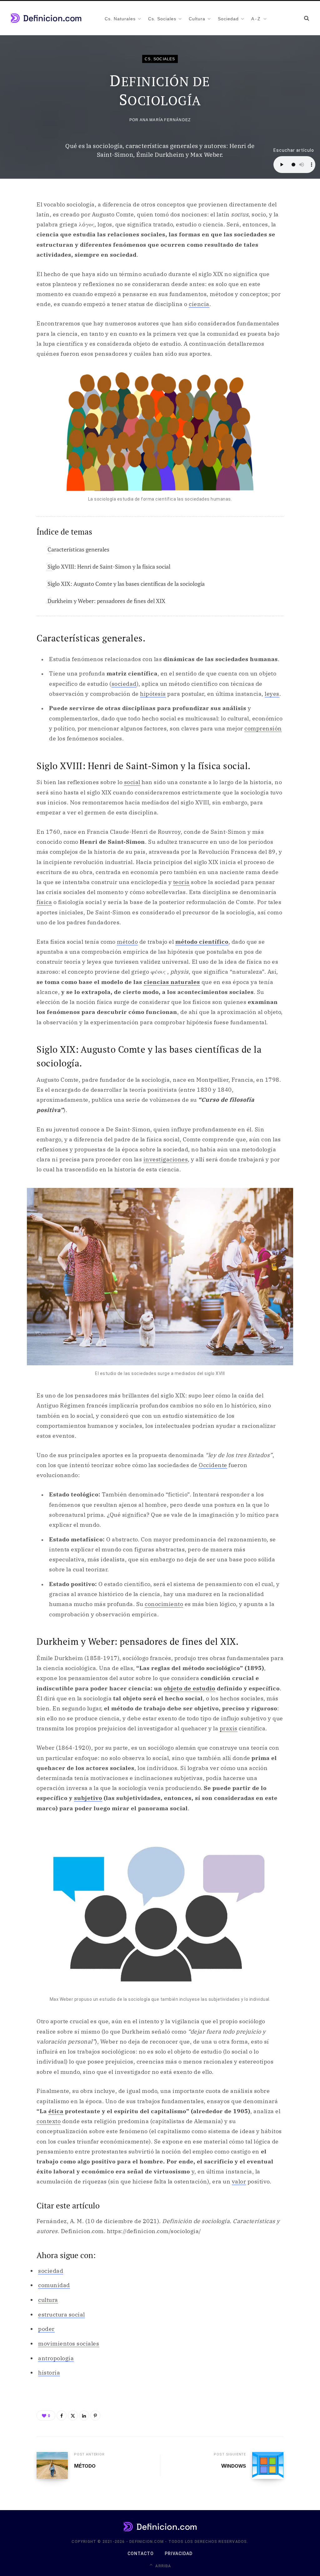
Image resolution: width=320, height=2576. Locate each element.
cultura (48, 2300)
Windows (234, 2466)
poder (46, 2329)
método (127, 942)
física (44, 902)
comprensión (263, 728)
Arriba (162, 2566)
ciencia (199, 304)
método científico (202, 942)
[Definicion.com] (46, 18)
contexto (49, 2121)
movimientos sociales (69, 2344)
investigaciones (166, 1159)
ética (56, 2111)
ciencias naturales (172, 982)
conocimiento (164, 1604)
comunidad (54, 2285)
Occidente (213, 1465)
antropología (56, 2358)
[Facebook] (62, 2415)
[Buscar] (307, 18)
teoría (181, 882)
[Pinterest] (95, 2415)
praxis (229, 1728)
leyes (272, 694)
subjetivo (88, 1798)
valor (239, 2181)
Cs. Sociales (160, 59)
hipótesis (153, 694)
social (132, 782)
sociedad (124, 684)
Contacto (141, 2554)
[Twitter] (73, 2415)
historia (49, 2373)
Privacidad (179, 2554)
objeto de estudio (190, 1688)
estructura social (62, 2314)
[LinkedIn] (84, 2415)
